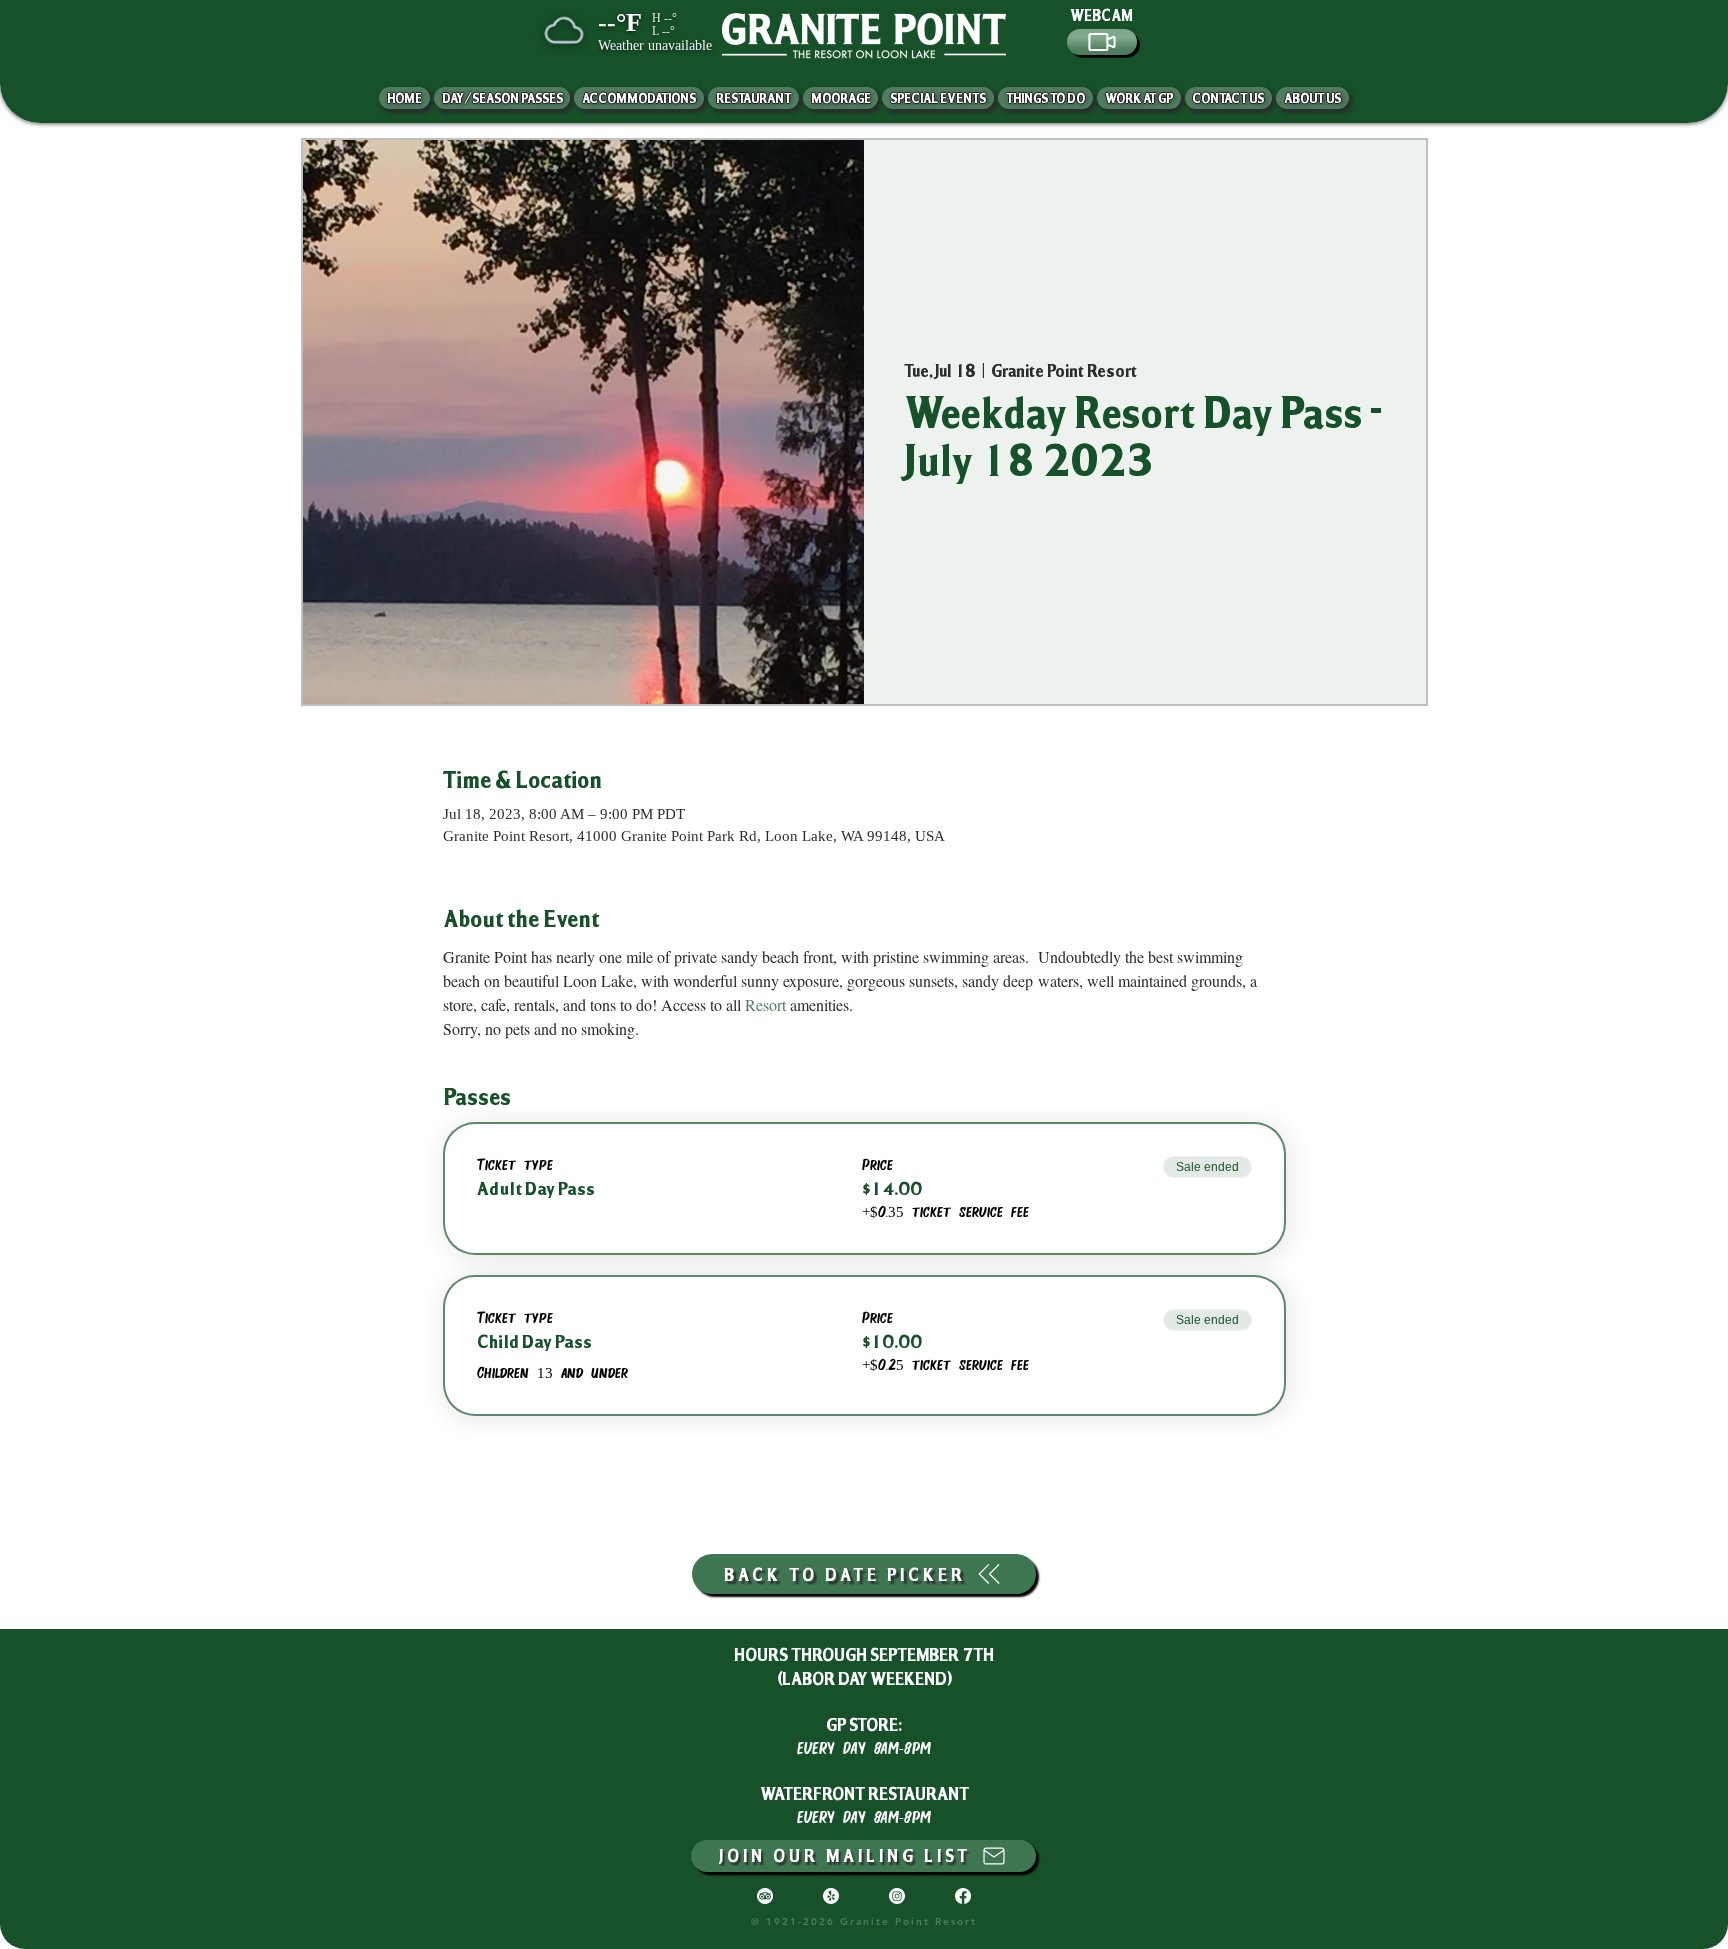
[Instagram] (897, 1896)
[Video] (1102, 42)
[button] (1312, 98)
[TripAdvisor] (765, 1896)
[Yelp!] (831, 1896)
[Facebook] (963, 1896)
